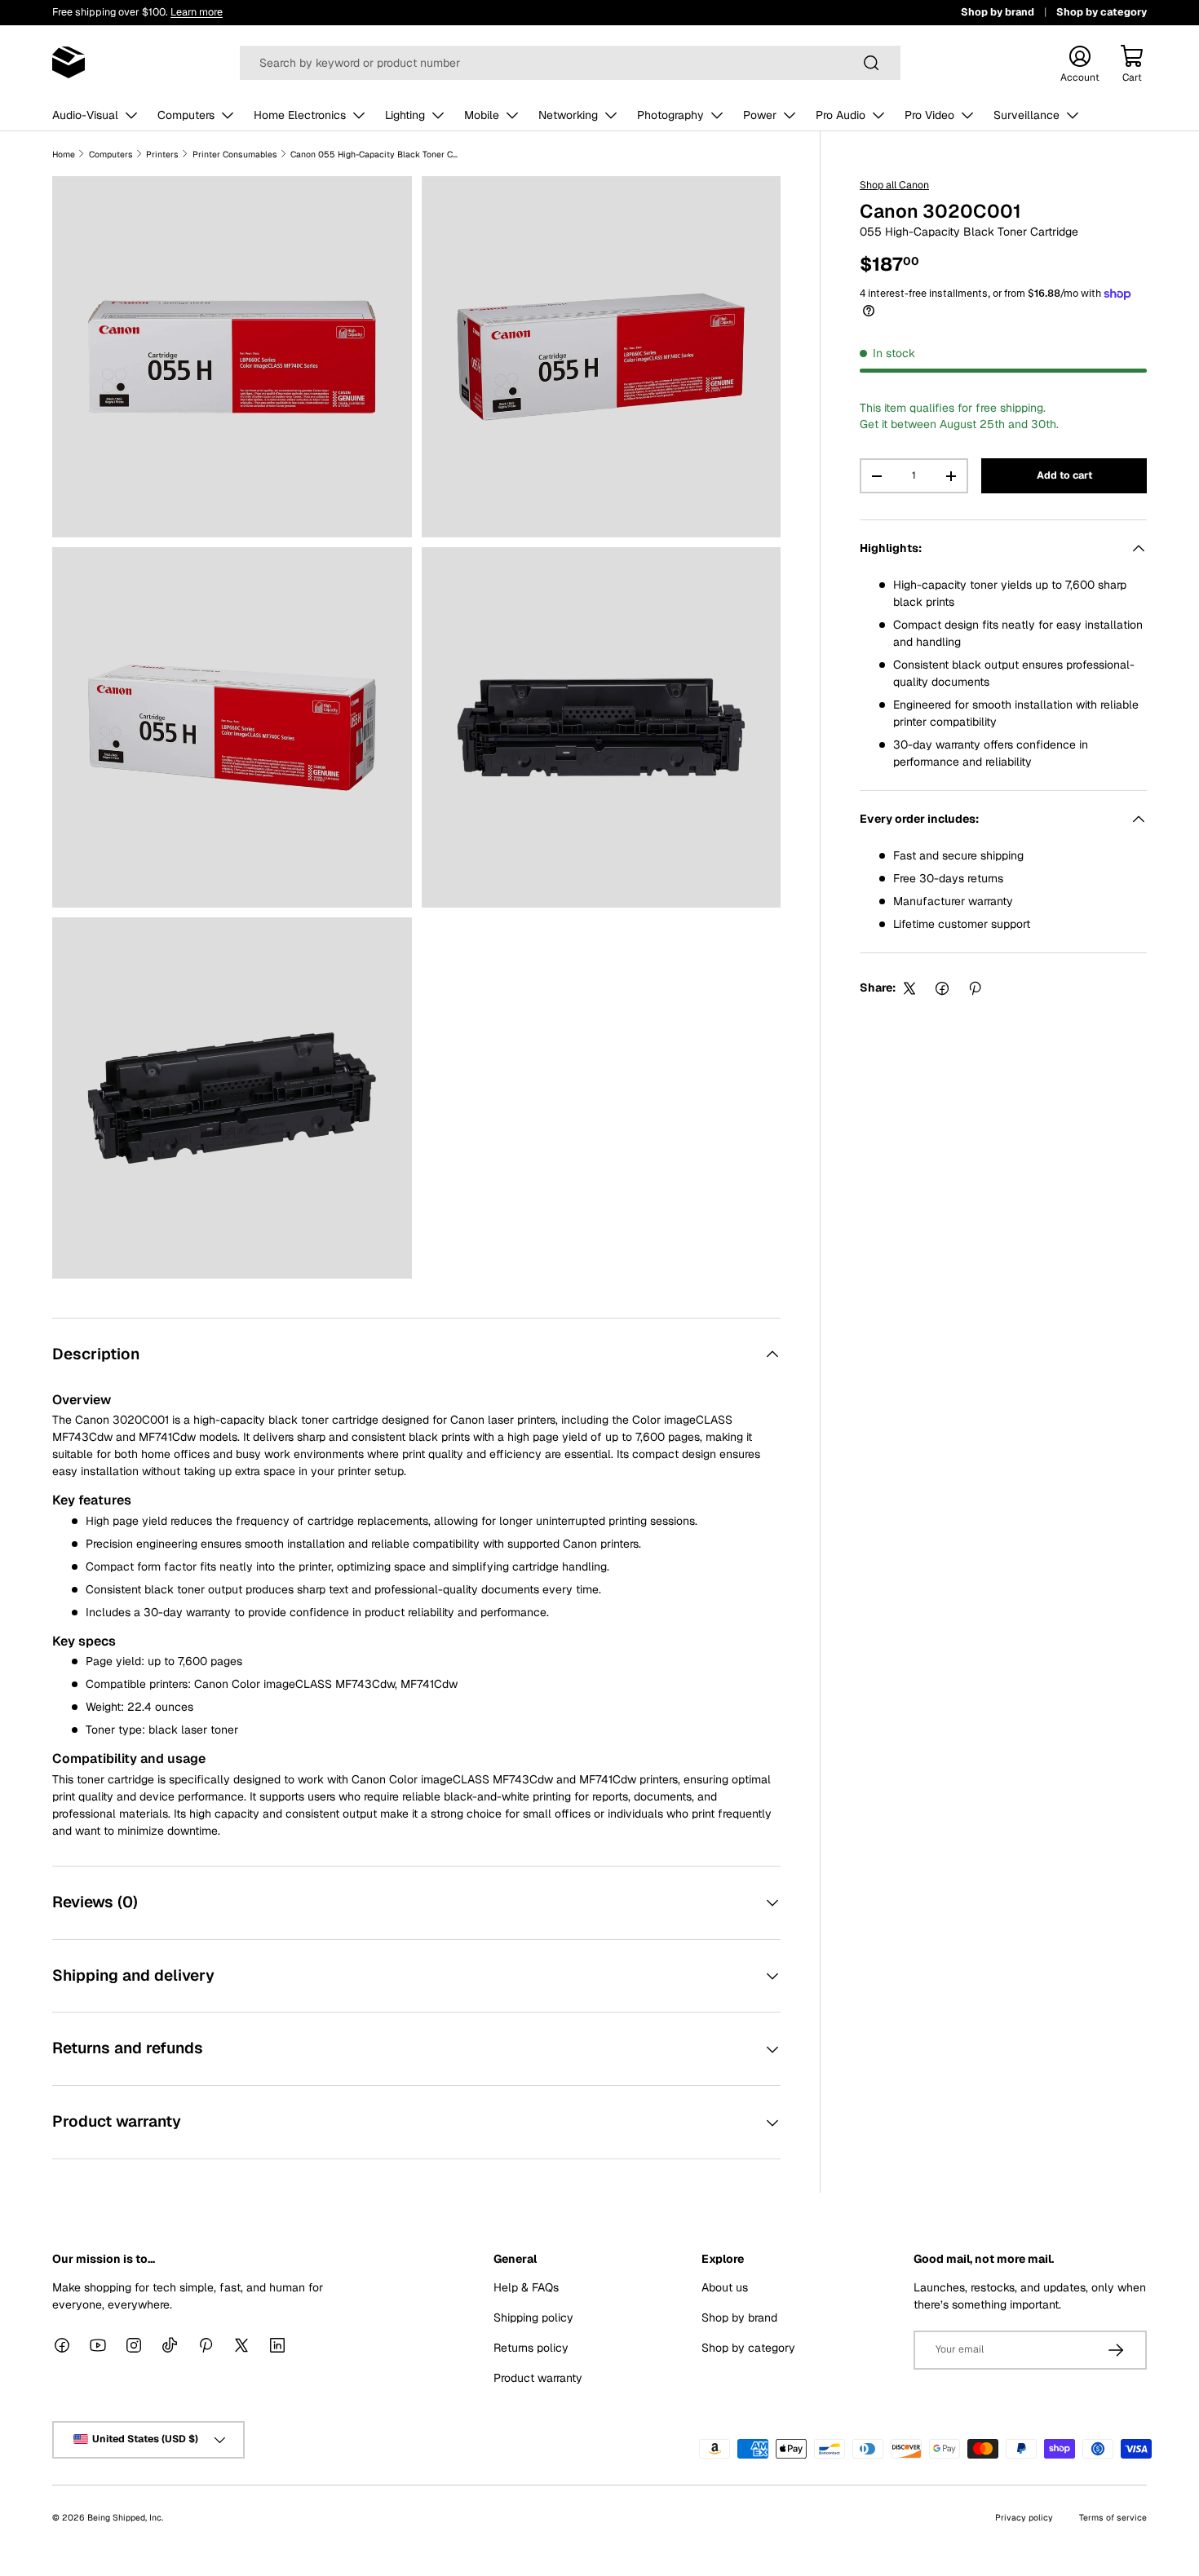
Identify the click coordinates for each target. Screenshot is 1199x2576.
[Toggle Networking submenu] (611, 115)
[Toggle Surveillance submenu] (1073, 115)
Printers (162, 154)
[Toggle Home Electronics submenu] (359, 115)
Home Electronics (300, 115)
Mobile (482, 115)
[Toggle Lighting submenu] (438, 115)
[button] (1132, 63)
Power (760, 115)
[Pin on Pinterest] (975, 988)
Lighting (405, 115)
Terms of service (1113, 2517)
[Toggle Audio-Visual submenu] (131, 115)
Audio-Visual (85, 115)
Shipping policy (533, 2318)
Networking (568, 115)
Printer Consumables (235, 154)
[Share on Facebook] (942, 988)
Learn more (197, 12)
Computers (186, 115)
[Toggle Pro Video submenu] (967, 115)
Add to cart (1064, 476)
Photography (670, 115)
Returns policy (531, 2348)
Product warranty (538, 2378)
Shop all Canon (894, 185)
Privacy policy (1024, 2517)
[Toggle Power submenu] (790, 115)
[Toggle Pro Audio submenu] (878, 115)
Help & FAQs (526, 2287)
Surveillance (1026, 115)
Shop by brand (998, 12)
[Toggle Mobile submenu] (512, 115)
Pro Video (929, 115)
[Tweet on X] (909, 988)
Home (64, 154)
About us (725, 2287)
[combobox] (570, 63)
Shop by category (1102, 12)
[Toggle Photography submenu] (717, 115)
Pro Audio (841, 115)
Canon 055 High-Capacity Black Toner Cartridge (376, 154)
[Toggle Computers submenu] (228, 115)
